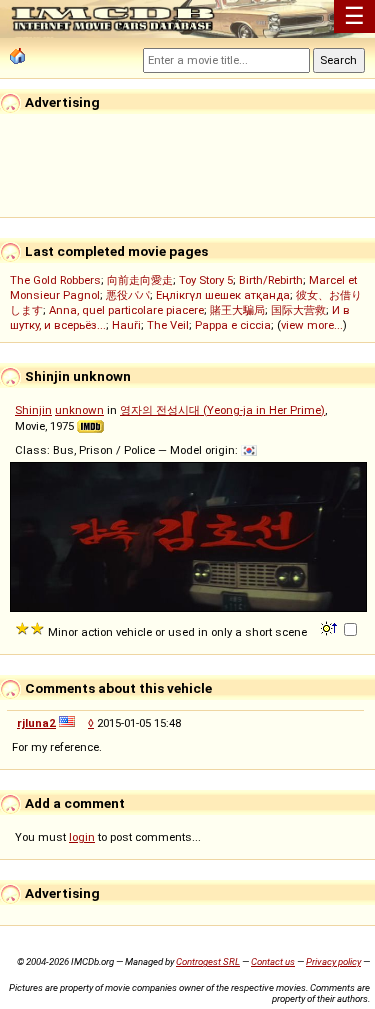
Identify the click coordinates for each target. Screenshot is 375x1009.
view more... (312, 325)
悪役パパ (128, 295)
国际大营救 (298, 310)
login (82, 837)
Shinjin (33, 410)
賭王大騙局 (237, 310)
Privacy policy (333, 961)
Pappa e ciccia (233, 325)
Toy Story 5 (206, 280)
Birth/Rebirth (271, 280)
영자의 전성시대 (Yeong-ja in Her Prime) (222, 410)
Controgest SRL (208, 961)
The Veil (168, 325)
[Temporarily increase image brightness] (330, 627)
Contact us (273, 961)
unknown (79, 410)
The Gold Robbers (55, 280)
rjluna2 (36, 723)
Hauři (126, 325)
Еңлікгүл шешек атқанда (223, 295)
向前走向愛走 (140, 280)
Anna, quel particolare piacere (126, 310)
